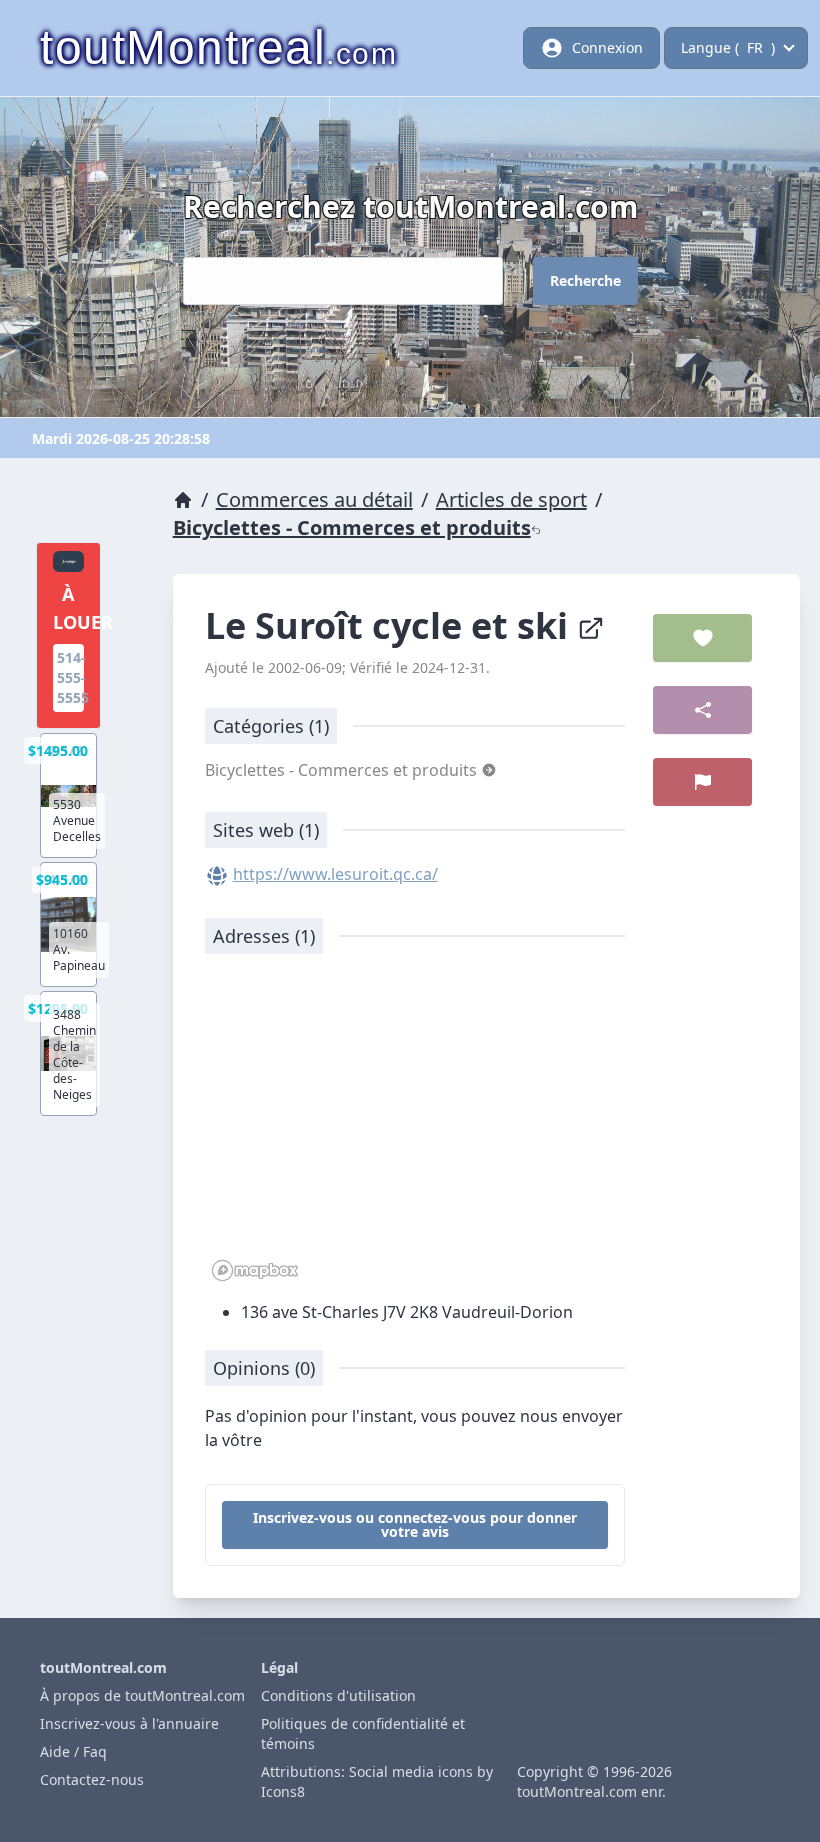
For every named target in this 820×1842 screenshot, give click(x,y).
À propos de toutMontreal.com (142, 1695)
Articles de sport (511, 499)
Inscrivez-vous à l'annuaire (129, 1723)
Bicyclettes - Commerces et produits (352, 527)
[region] (415, 1128)
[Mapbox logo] (255, 1270)
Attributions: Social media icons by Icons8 (377, 1781)
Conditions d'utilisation (338, 1695)
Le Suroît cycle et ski (391, 625)
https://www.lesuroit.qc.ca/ (335, 874)
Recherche (585, 280)
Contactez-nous (92, 1779)
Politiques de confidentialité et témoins (363, 1733)
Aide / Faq (73, 1751)
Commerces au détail (314, 499)
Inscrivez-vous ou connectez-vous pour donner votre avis (415, 1524)
